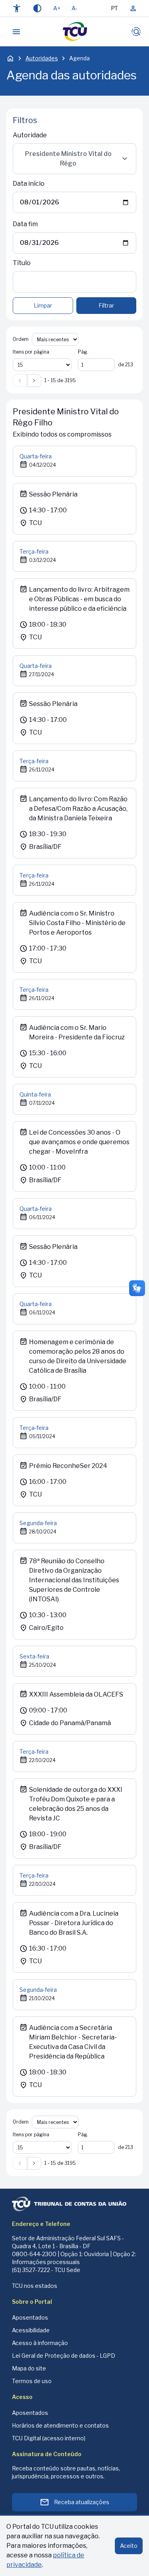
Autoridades (42, 58)
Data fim (25, 224)
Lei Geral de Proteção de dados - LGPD (64, 2356)
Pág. (83, 352)
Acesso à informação (40, 2343)
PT (114, 8)
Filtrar (106, 305)
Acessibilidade (31, 2330)
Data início (29, 184)
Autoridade (30, 135)
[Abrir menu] (16, 32)
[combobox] (74, 159)
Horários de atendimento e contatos (60, 2425)
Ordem (21, 339)
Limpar (43, 305)
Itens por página (31, 352)
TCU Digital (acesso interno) (49, 2438)
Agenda (79, 58)
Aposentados (30, 2317)
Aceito (129, 2546)
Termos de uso (32, 2381)
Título (22, 263)
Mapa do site (29, 2368)
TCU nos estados (35, 2286)
